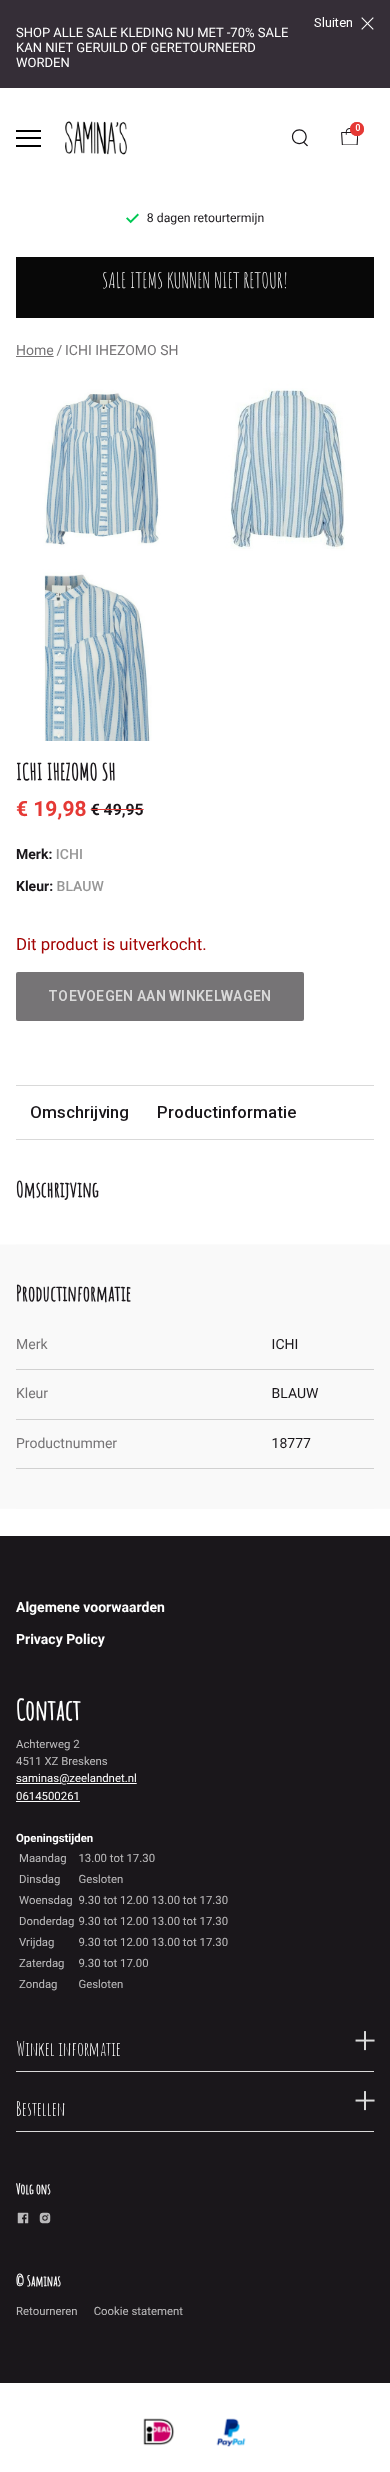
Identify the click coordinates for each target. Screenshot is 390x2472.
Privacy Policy (60, 1640)
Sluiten (333, 23)
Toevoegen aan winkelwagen (160, 996)
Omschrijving (79, 1112)
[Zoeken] (300, 138)
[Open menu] (28, 138)
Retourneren (47, 2311)
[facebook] (23, 2221)
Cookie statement (138, 2311)
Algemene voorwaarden (90, 1608)
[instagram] (45, 2221)
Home (35, 351)
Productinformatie (226, 1112)
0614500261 (48, 1796)
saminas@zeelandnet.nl (76, 1778)
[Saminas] (96, 138)
